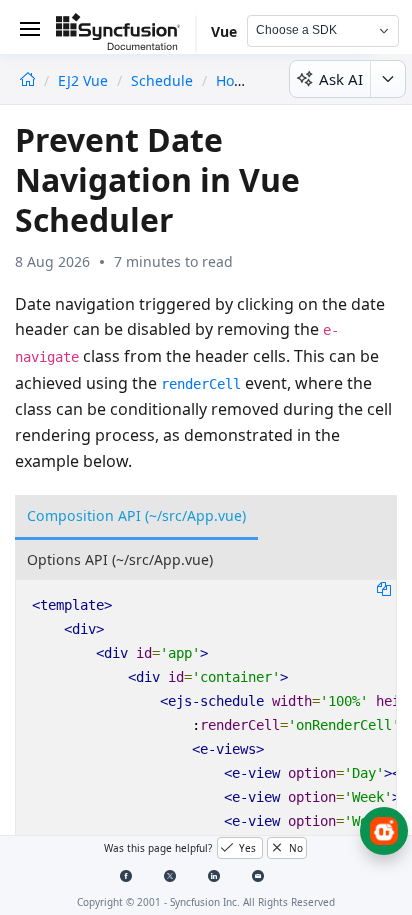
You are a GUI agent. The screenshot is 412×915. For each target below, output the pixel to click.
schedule (162, 80)
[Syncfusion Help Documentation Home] (126, 35)
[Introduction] (27, 80)
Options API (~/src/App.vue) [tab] (120, 559)
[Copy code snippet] (384, 588)
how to (240, 80)
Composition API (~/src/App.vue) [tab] (136, 515)
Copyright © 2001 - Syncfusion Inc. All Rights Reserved (206, 902)
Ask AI (341, 79)
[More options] (387, 79)
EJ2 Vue (85, 80)
